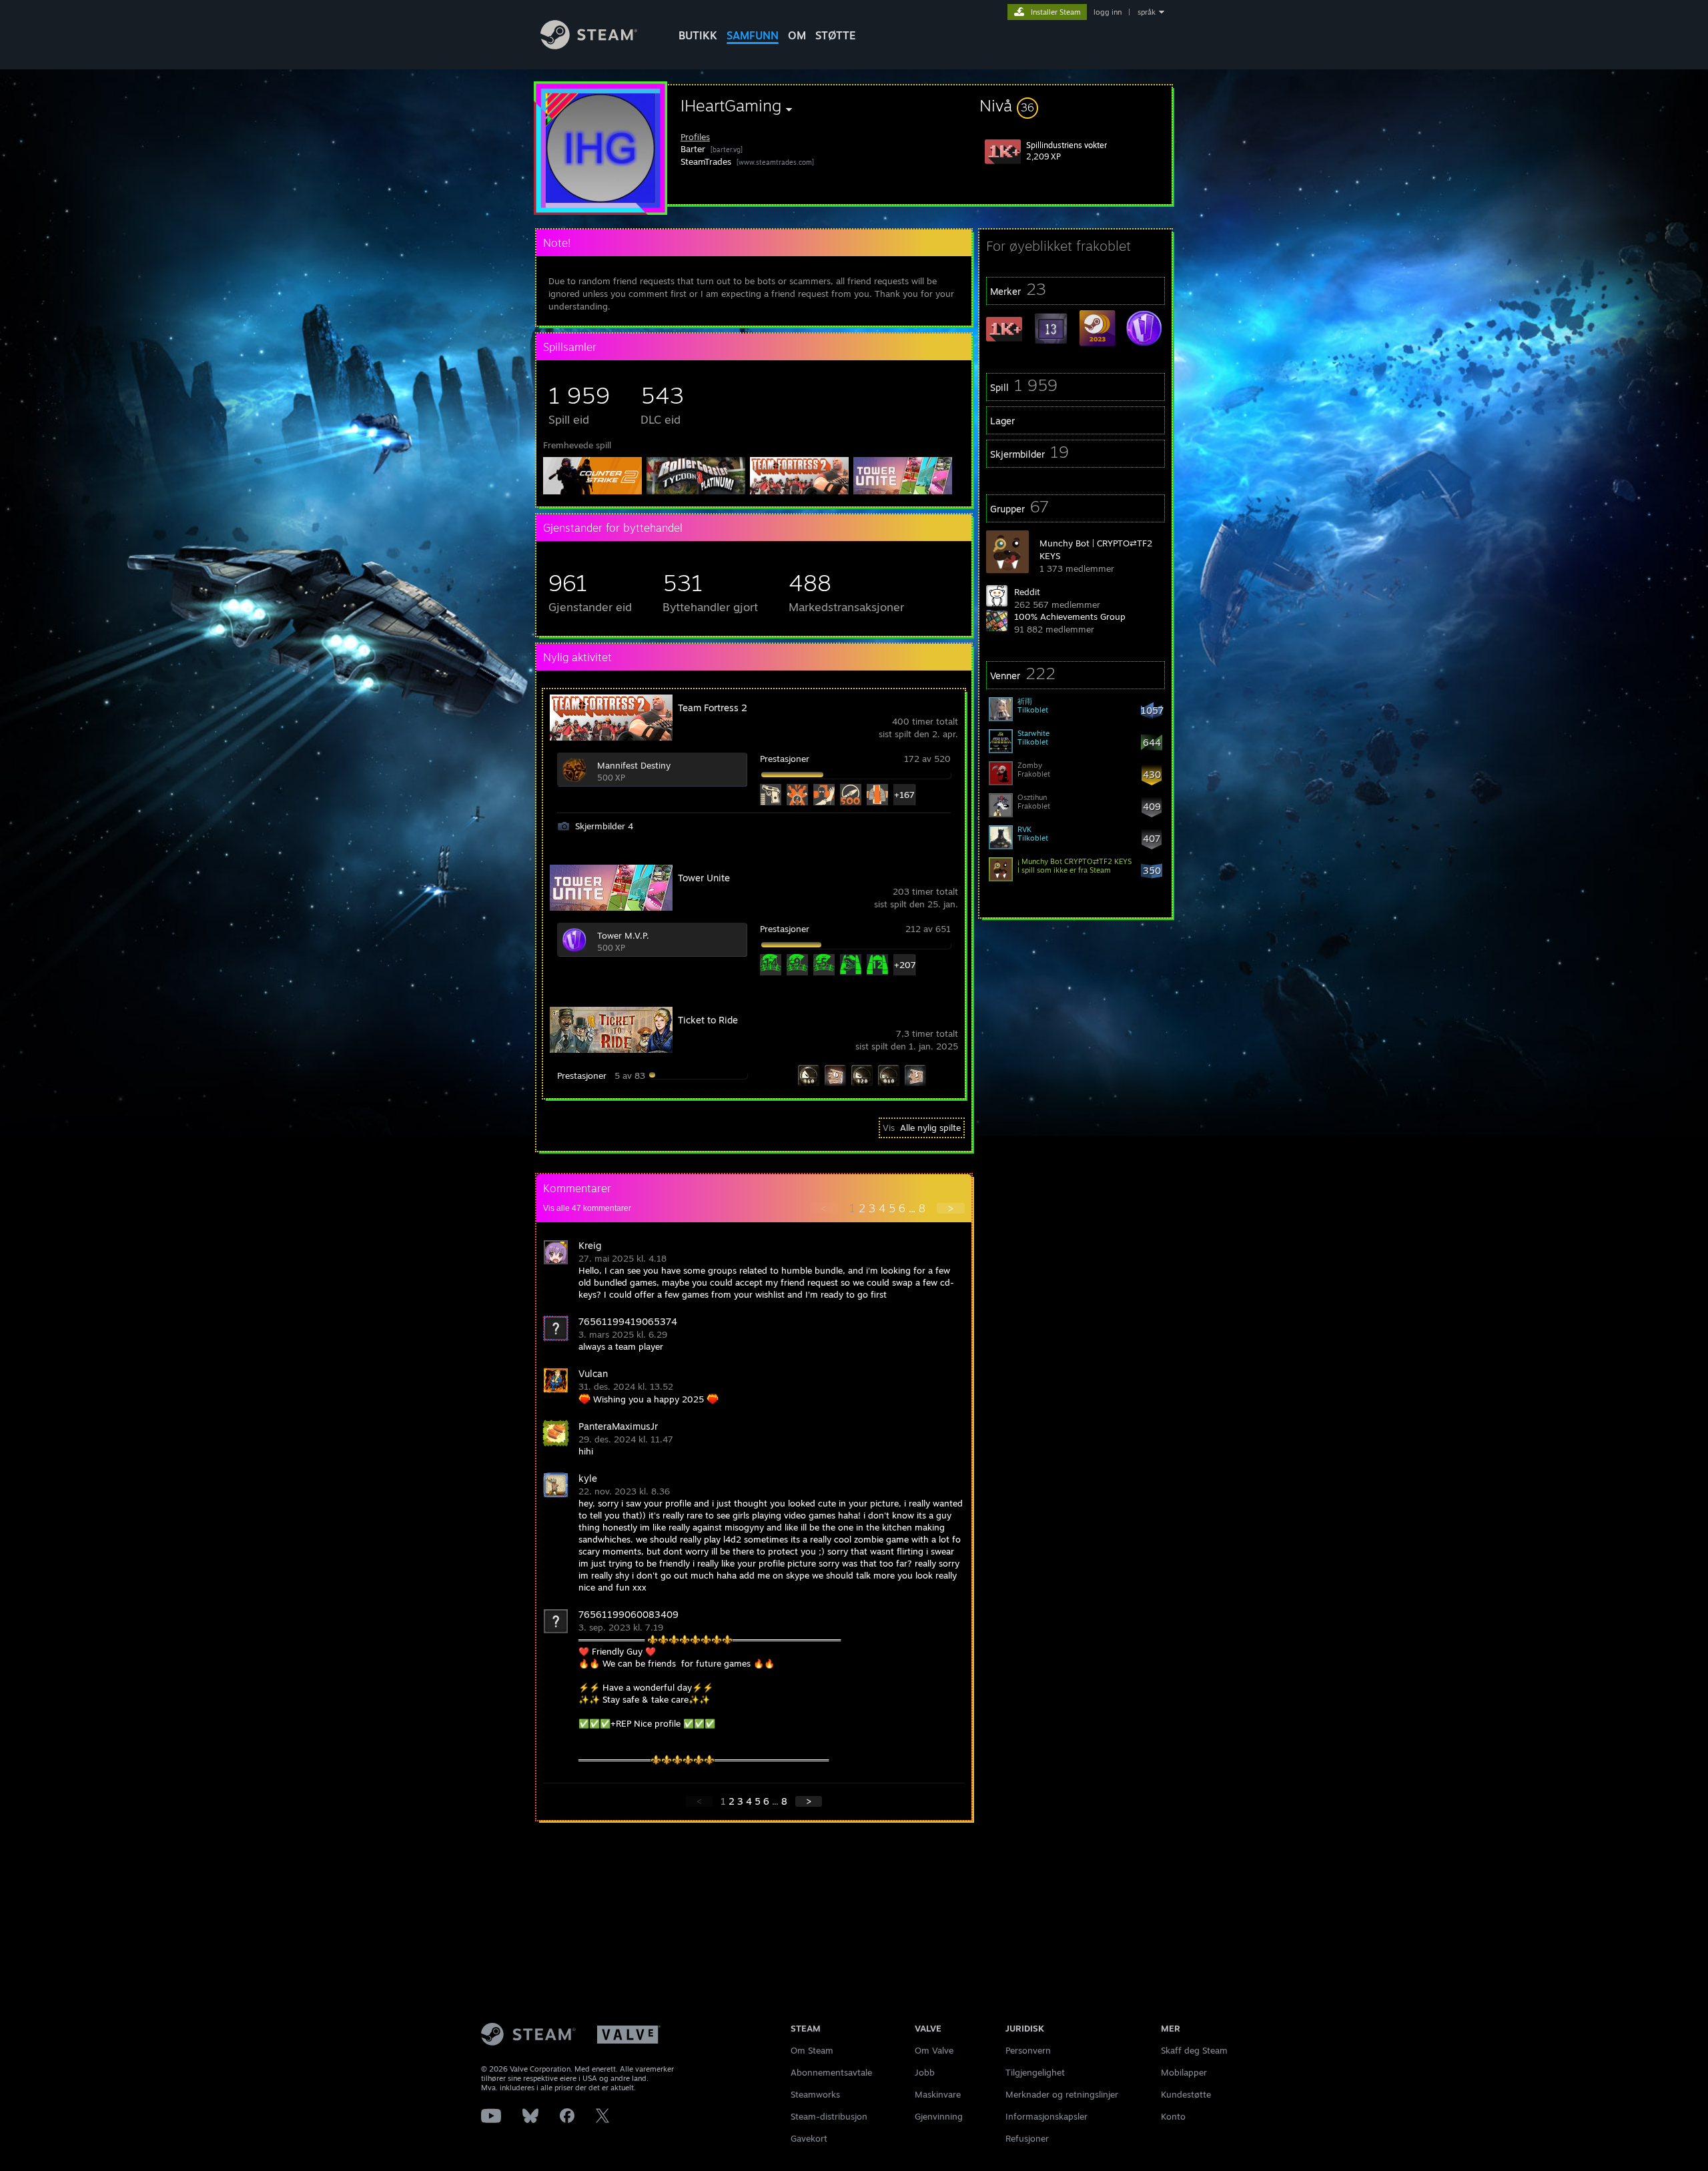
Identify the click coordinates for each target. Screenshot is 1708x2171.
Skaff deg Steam (1194, 2050)
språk (1147, 12)
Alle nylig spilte (930, 1128)
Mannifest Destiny (634, 765)
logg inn (1108, 12)
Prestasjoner (785, 759)
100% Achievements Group (1070, 616)
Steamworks (815, 2094)
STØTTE (836, 35)
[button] (1076, 105)
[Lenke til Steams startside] (589, 46)
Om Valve (934, 2050)
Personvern (1028, 2050)
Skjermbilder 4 (604, 826)
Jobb (925, 2072)
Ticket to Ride (708, 1020)
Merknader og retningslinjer (1062, 2094)
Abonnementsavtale (831, 2072)
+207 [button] (904, 965)
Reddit (1027, 592)
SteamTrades (706, 161)
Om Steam (812, 2050)
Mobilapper (1184, 2072)
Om (797, 35)
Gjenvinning (939, 2116)
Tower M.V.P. (623, 935)
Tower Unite (704, 878)
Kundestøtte (1186, 2094)
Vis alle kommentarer (587, 1208)
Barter (693, 149)
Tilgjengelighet (1035, 2072)
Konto (1173, 2116)
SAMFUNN (753, 35)
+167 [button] (904, 795)
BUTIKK (698, 35)
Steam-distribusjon (829, 2116)
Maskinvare (938, 2094)
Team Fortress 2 (713, 708)
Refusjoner (1027, 2138)
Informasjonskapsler (1046, 2116)
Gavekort (809, 2138)
